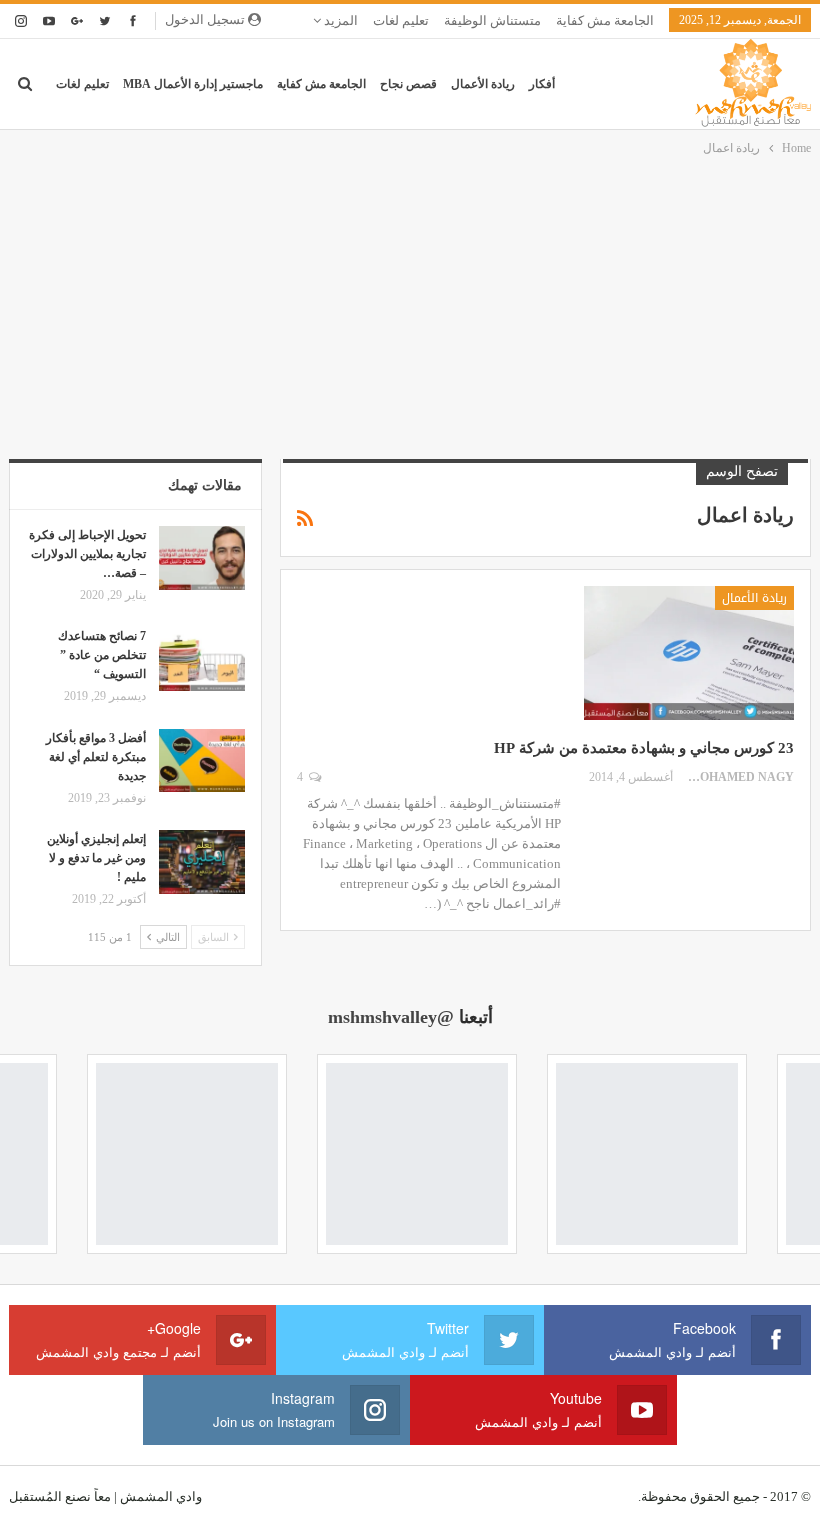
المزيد (339, 20)
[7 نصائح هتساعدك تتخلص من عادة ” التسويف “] (202, 659)
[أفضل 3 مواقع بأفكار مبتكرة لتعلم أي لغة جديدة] (202, 761)
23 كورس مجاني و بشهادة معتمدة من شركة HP (644, 748)
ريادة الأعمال (483, 84)
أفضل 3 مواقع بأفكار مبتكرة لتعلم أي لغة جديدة (96, 757)
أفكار (542, 84)
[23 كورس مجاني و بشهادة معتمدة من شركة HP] (689, 653)
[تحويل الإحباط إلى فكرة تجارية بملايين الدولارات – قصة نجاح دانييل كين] (202, 558)
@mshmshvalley (391, 1017)
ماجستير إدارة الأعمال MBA (193, 84)
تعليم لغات (401, 20)
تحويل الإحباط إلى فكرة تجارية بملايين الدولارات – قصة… (87, 554)
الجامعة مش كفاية (605, 20)
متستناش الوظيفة (492, 20)
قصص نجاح (408, 84)
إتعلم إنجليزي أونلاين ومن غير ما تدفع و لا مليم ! (96, 858)
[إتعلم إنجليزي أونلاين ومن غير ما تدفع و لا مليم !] (202, 862)
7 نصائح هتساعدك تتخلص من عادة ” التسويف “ (102, 655)
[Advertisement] (410, 309)
